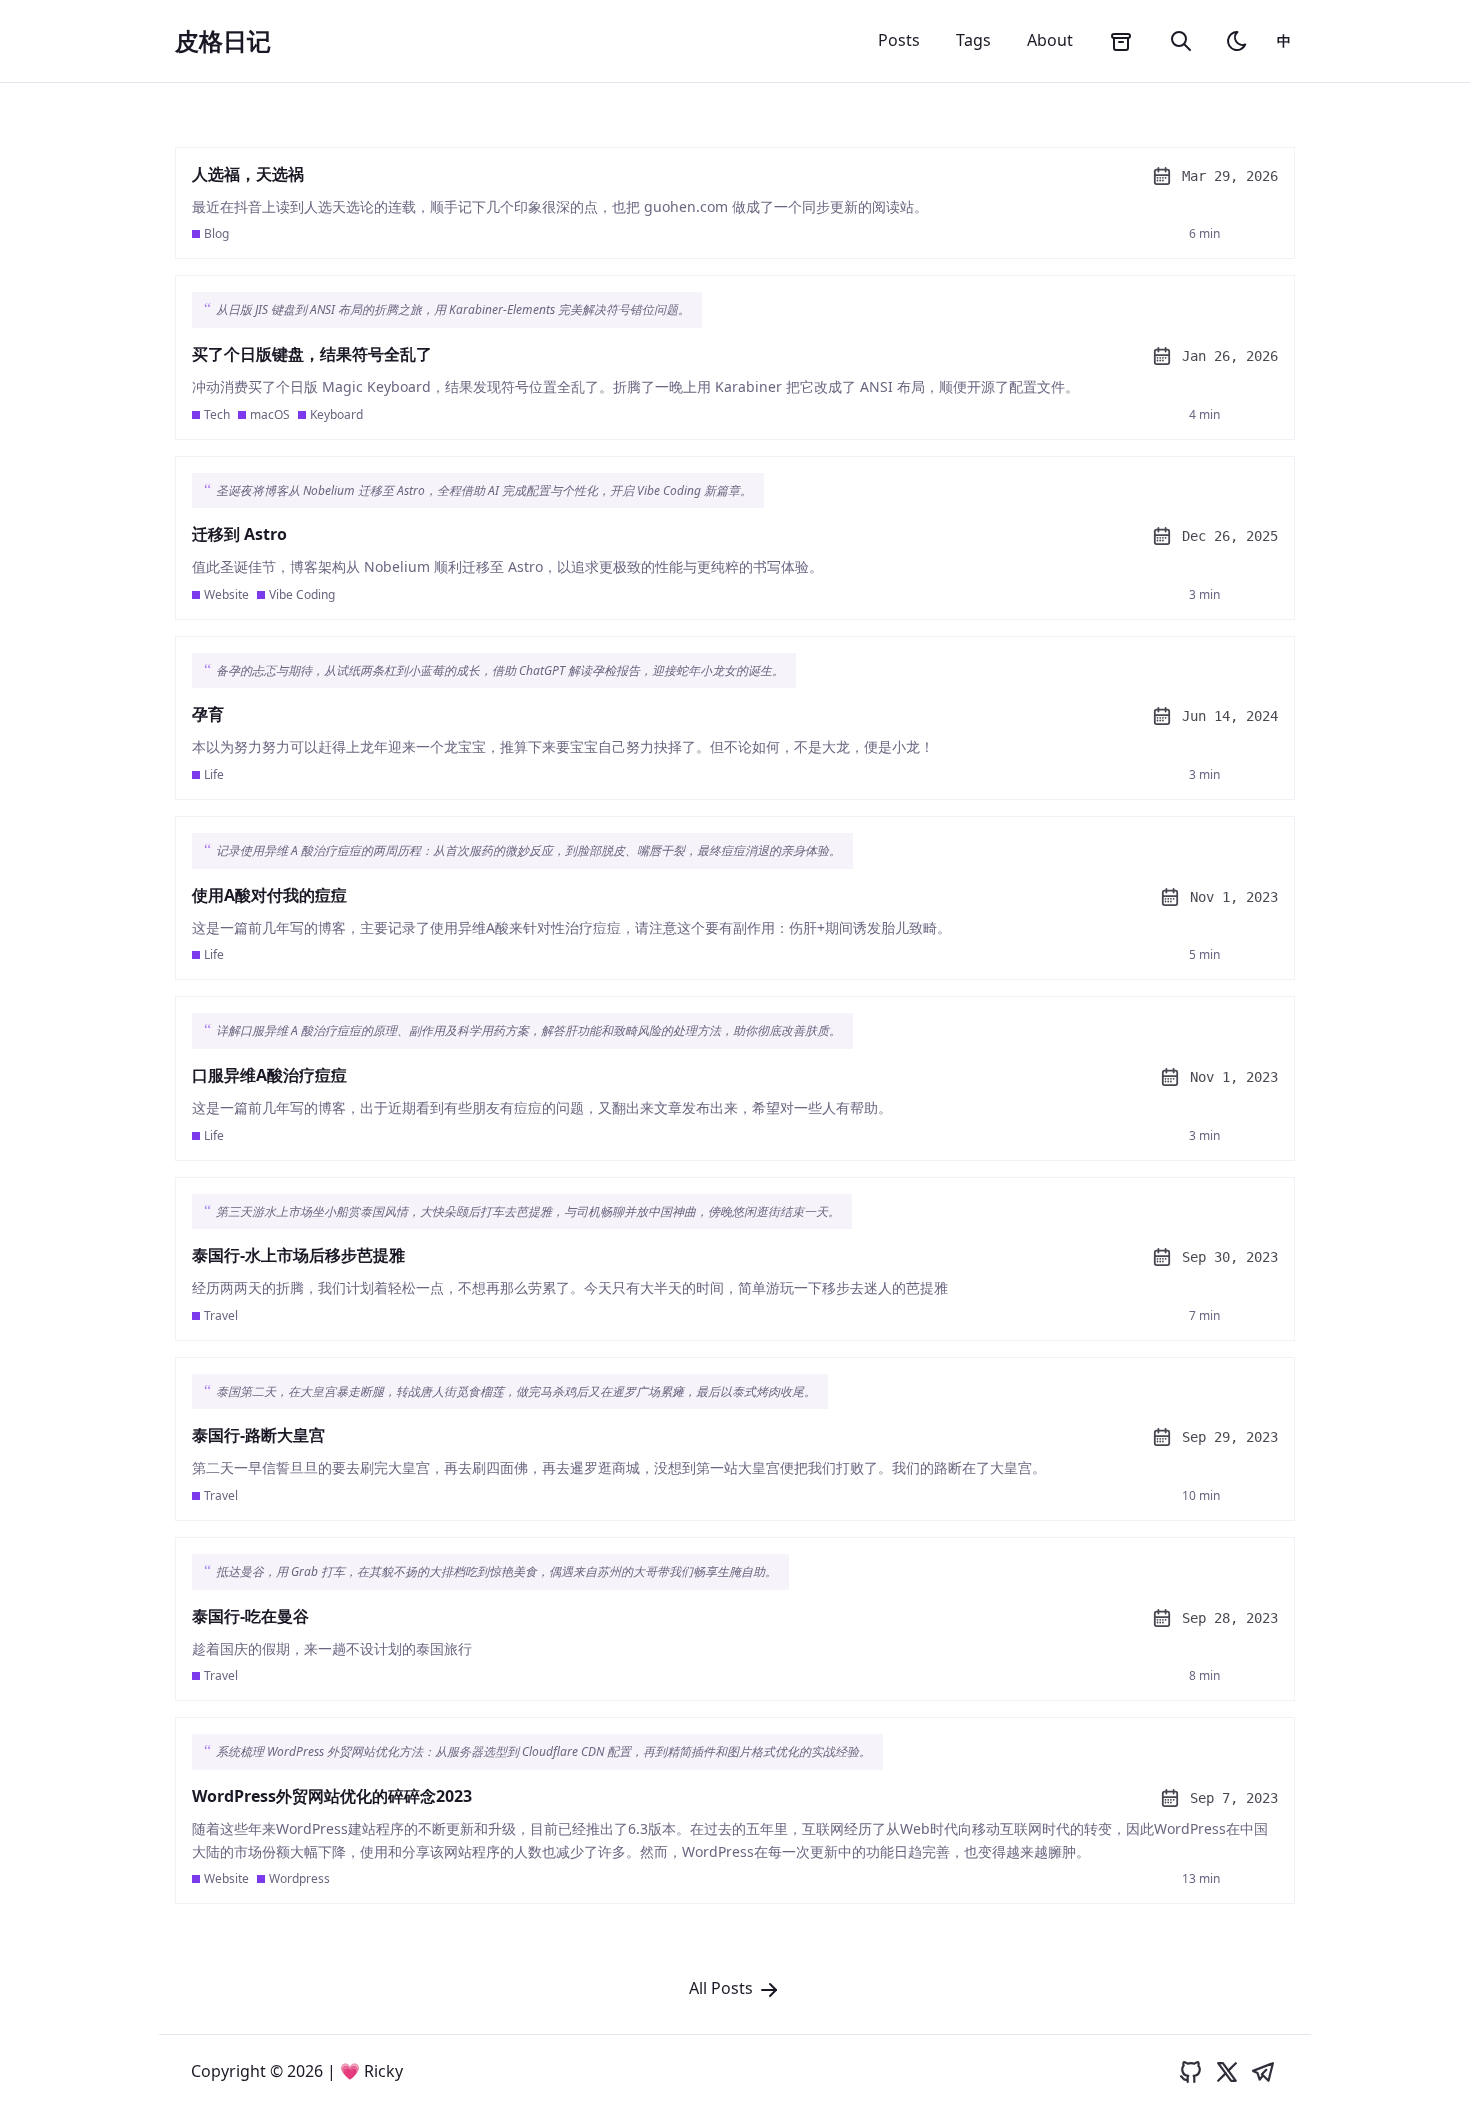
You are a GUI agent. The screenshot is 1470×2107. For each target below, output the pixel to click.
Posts (899, 40)
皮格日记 (223, 41)
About (1050, 40)
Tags (973, 40)
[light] (1237, 41)
